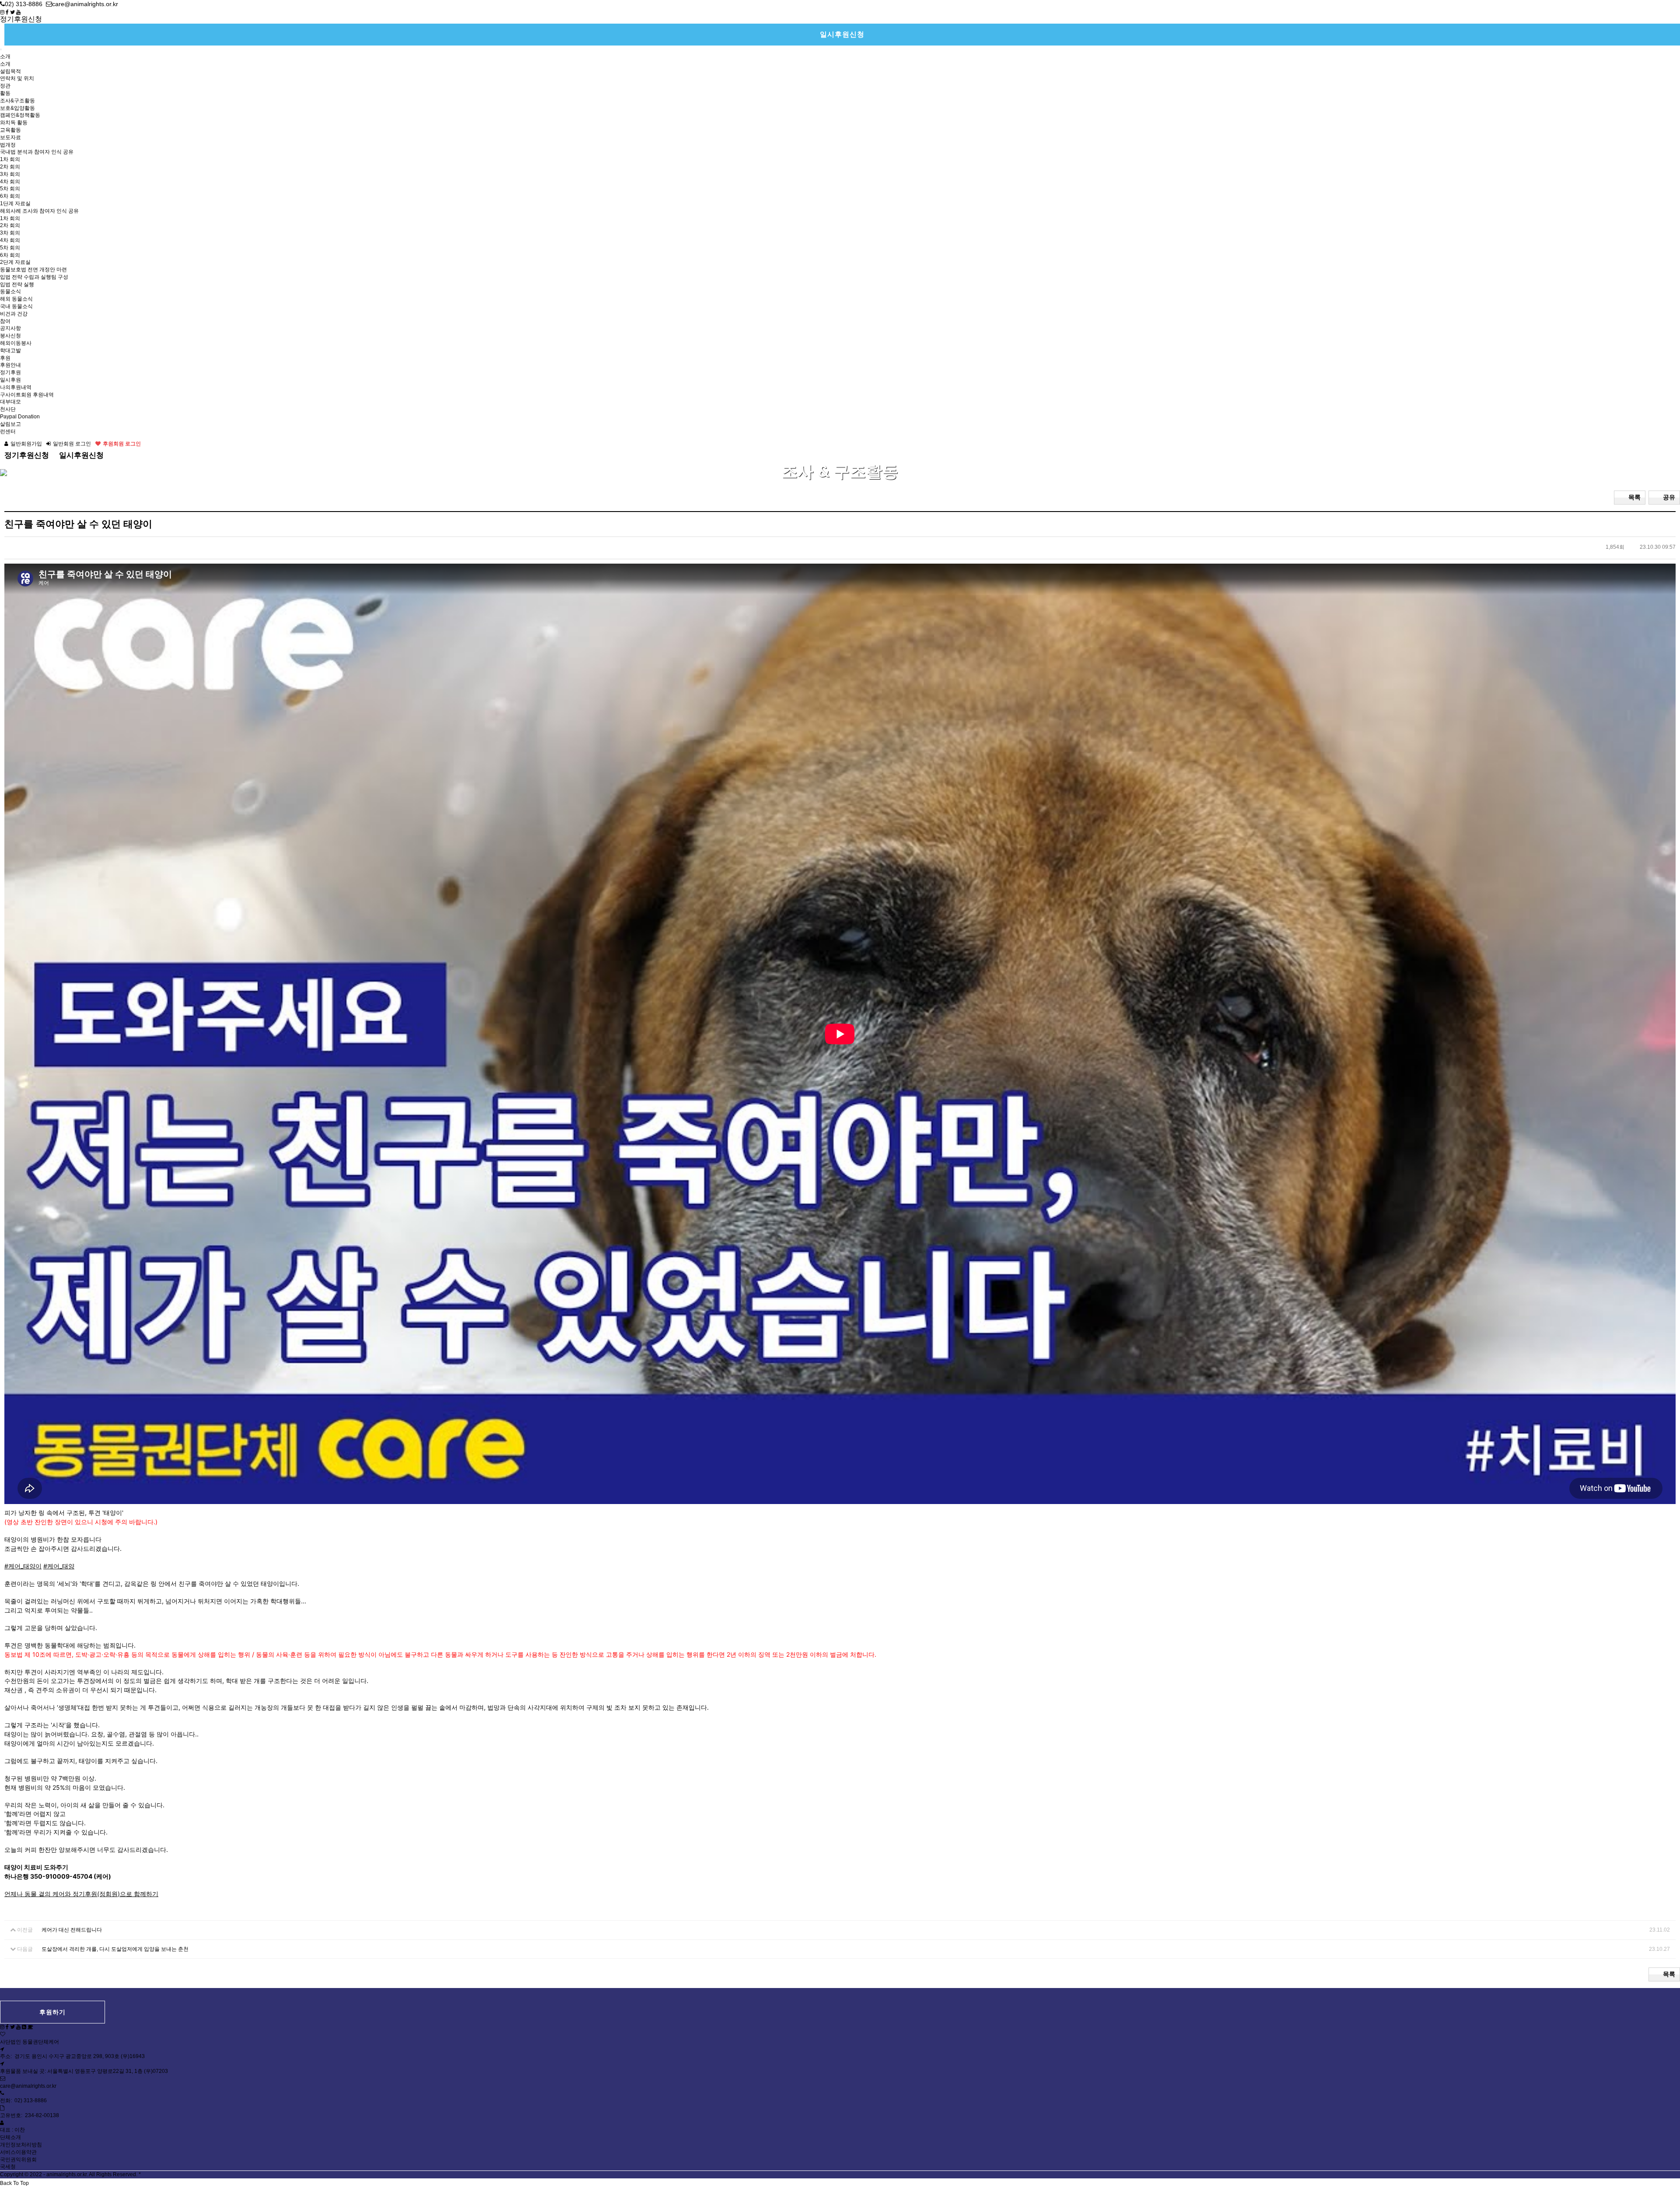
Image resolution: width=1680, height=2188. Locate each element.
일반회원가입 (26, 444)
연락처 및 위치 (17, 78)
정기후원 (10, 372)
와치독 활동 (14, 123)
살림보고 (10, 424)
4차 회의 (10, 182)
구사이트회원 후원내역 (27, 395)
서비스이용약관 (18, 2152)
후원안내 (10, 365)
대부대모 (10, 402)
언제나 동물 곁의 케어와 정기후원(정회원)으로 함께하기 (81, 1894)
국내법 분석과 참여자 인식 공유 (37, 152)
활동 (5, 93)
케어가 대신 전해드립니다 (72, 1930)
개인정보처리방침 (21, 2145)
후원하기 (52, 2012)
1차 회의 (10, 159)
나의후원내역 (16, 387)
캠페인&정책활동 (20, 115)
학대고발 (10, 351)
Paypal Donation (20, 417)
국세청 (8, 2167)
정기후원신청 (21, 19)
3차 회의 (10, 174)
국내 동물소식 (16, 306)
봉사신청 (10, 336)
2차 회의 (10, 167)
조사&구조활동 (17, 101)
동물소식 (10, 291)
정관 (5, 86)
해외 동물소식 (16, 299)
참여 (5, 321)
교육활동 (10, 130)
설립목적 (10, 71)
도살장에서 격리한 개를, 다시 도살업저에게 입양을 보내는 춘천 (115, 1949)
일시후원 (10, 380)
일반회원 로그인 (72, 444)
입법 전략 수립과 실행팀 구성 (34, 277)
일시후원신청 (842, 34)
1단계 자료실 (15, 203)
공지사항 (10, 328)
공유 (1669, 497)
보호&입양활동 (17, 108)
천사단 (8, 409)
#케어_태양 (59, 1566)
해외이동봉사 (16, 343)
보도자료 (10, 137)
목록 (1634, 497)
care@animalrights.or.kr (28, 2086)
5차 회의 (10, 189)
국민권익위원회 (18, 2160)
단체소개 (10, 2137)
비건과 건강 (14, 314)
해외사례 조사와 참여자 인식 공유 (39, 211)
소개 (5, 56)
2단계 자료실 (15, 262)
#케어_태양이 (23, 1566)
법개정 (8, 145)
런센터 (8, 431)
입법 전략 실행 (17, 284)
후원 (5, 358)
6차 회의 (10, 196)
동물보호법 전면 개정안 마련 (33, 270)
